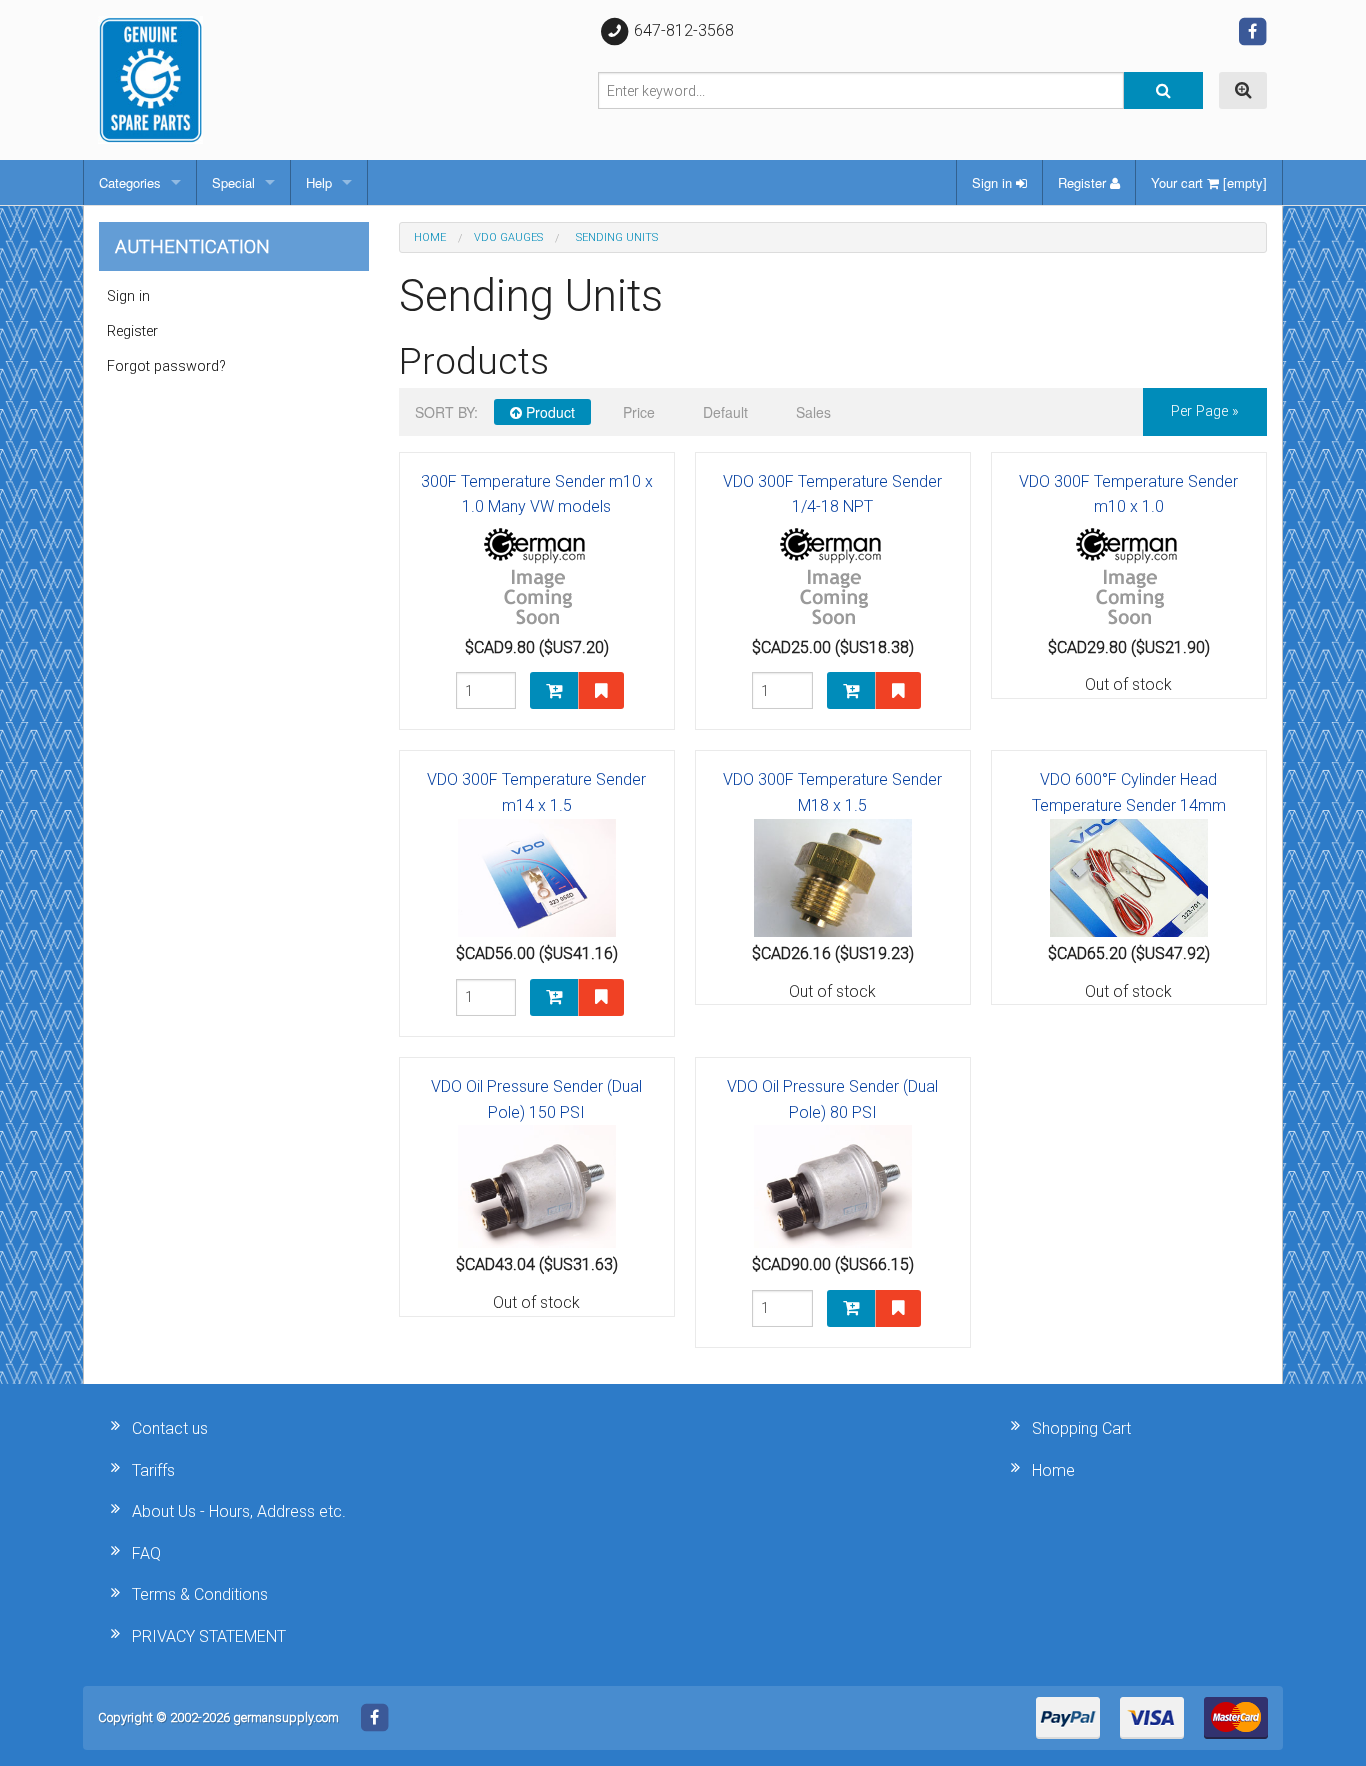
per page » (1205, 411)
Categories (130, 182)
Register (1084, 182)
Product (548, 412)
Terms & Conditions (200, 1594)
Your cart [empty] (1209, 182)
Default (725, 412)
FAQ (146, 1553)
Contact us (170, 1428)
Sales (813, 412)
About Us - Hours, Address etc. (239, 1511)
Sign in (994, 182)
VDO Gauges (508, 237)
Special (233, 182)
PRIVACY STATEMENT (209, 1636)
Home (430, 237)
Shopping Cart (1081, 1428)
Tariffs (153, 1470)
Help (319, 182)
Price (639, 412)
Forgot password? (166, 366)
